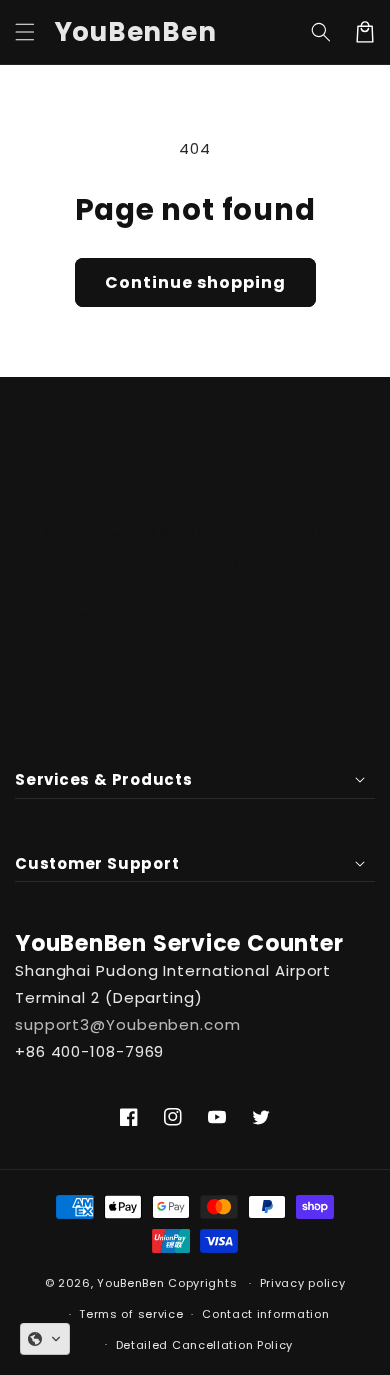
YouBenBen (130, 1283)
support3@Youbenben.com (128, 1024)
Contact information (265, 1314)
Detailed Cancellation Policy (205, 1345)
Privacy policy (303, 1283)
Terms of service (131, 1314)
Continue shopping (195, 282)
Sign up (195, 675)
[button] (25, 32)
